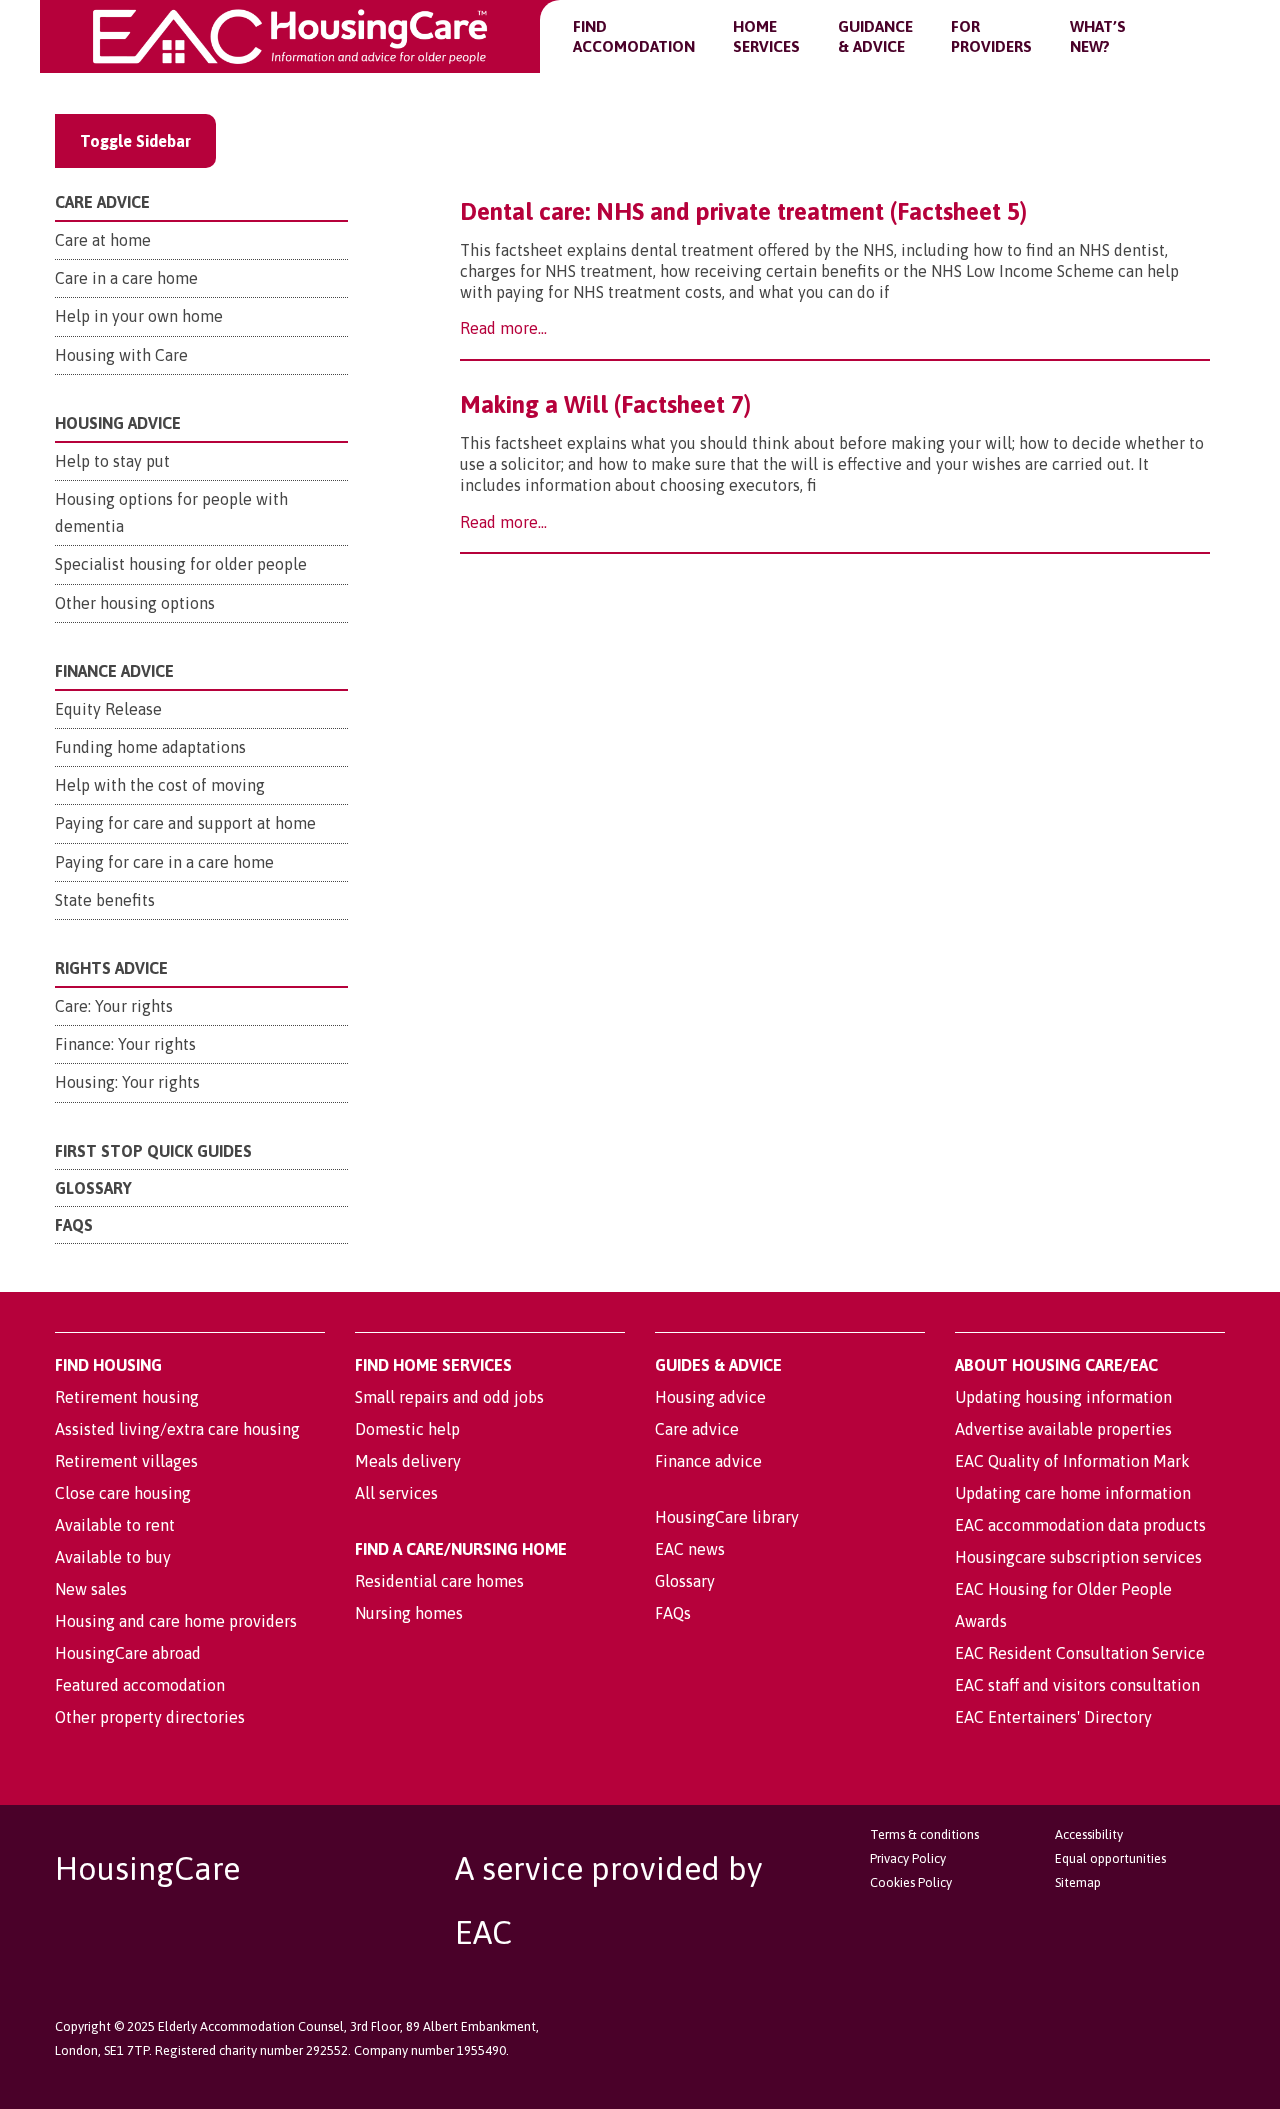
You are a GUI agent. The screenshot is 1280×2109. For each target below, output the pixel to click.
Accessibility (1089, 1834)
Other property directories (150, 1717)
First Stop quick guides (153, 1151)
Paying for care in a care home (164, 862)
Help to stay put (112, 461)
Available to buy (113, 1557)
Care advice (697, 1429)
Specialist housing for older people (181, 564)
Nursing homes (409, 1613)
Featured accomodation (140, 1685)
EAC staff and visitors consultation (1077, 1685)
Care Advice (102, 202)
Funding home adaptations (150, 747)
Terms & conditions (924, 1834)
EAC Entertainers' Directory (1053, 1717)
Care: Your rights (114, 1006)
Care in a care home (126, 278)
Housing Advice (118, 423)
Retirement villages (126, 1461)
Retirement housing (127, 1397)
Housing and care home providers (176, 1621)
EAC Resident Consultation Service (1080, 1653)
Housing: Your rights (127, 1082)
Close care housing (123, 1493)
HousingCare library (727, 1517)
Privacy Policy (908, 1858)
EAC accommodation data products (1080, 1525)
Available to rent (115, 1525)
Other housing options (135, 603)
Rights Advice (111, 968)
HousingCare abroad (128, 1653)
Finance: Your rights (125, 1044)
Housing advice (710, 1397)
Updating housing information (1063, 1397)
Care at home (103, 240)
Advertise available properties (1063, 1429)
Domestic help (407, 1429)
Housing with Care (121, 355)
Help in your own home (139, 316)
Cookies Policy (911, 1882)
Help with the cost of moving (160, 785)
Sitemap (1078, 1882)
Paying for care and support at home (185, 823)
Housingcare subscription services (1078, 1557)
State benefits (105, 900)
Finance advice (708, 1461)
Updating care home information (1073, 1493)
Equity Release (108, 709)
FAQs (74, 1225)
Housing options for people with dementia (171, 512)
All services (396, 1493)
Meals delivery (408, 1461)
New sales (91, 1589)
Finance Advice (114, 671)
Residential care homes (439, 1581)
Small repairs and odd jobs (449, 1397)
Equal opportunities (1110, 1858)
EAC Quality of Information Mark (1072, 1461)
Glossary (93, 1188)
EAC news (690, 1549)
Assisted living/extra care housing (177, 1429)
